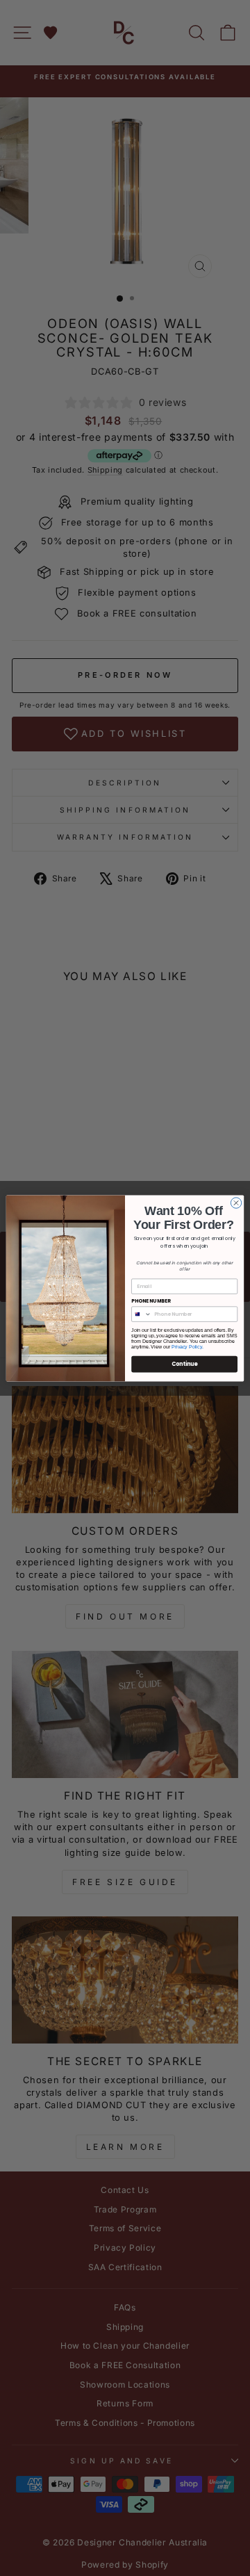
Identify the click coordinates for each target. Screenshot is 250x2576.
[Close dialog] (236, 1202)
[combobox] (142, 1314)
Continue (185, 1363)
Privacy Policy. (187, 1347)
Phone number (151, 1301)
